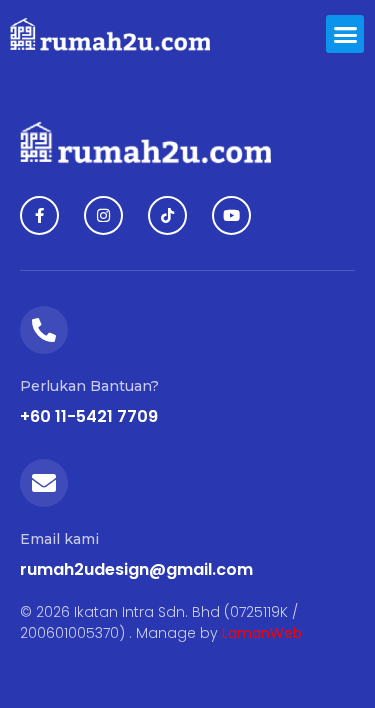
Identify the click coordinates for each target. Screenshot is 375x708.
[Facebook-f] (39, 215)
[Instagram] (103, 215)
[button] (345, 34)
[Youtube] (231, 215)
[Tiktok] (167, 215)
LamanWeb (262, 633)
